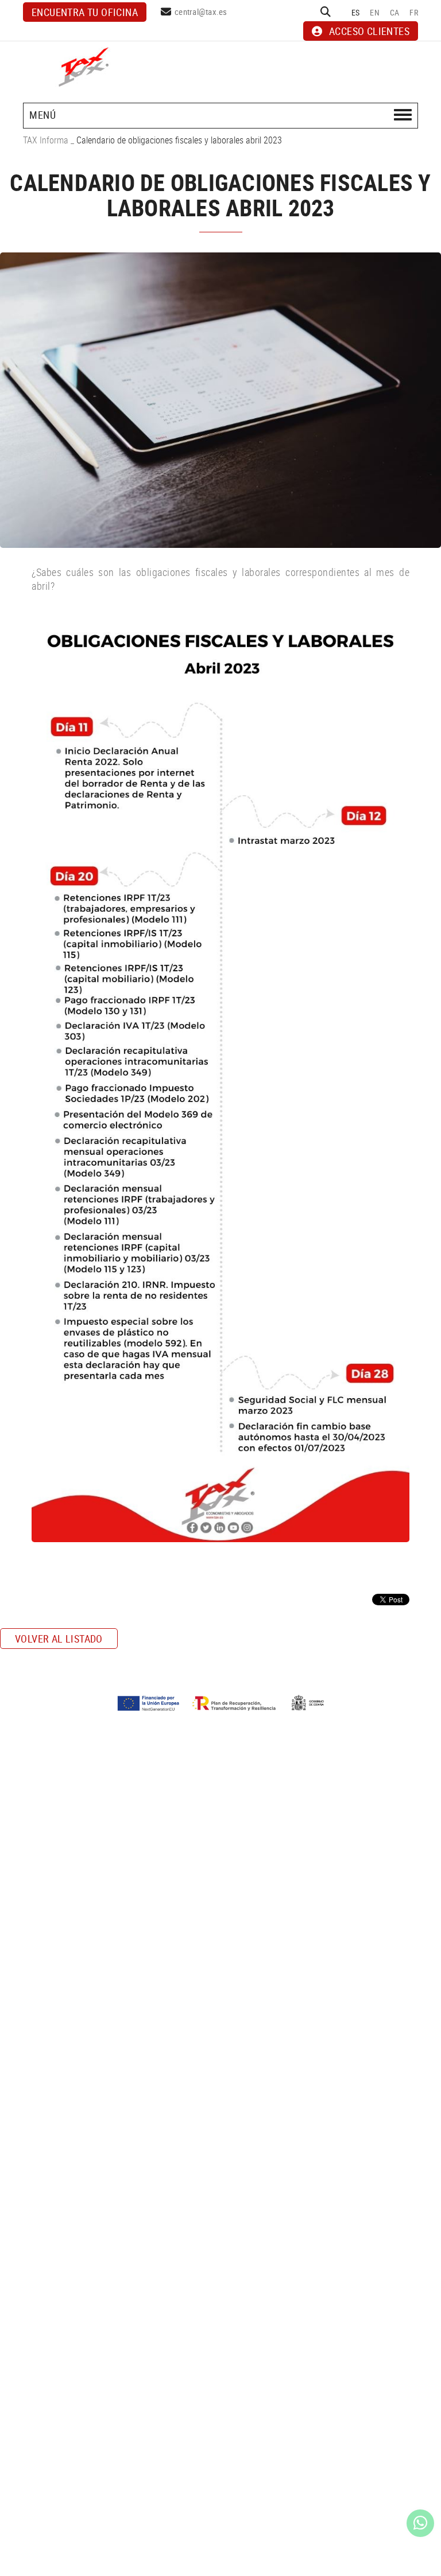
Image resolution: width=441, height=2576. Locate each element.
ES (356, 12)
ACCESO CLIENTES (369, 31)
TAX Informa (46, 140)
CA (395, 12)
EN (375, 12)
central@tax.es (201, 11)
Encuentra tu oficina (85, 12)
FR (414, 12)
